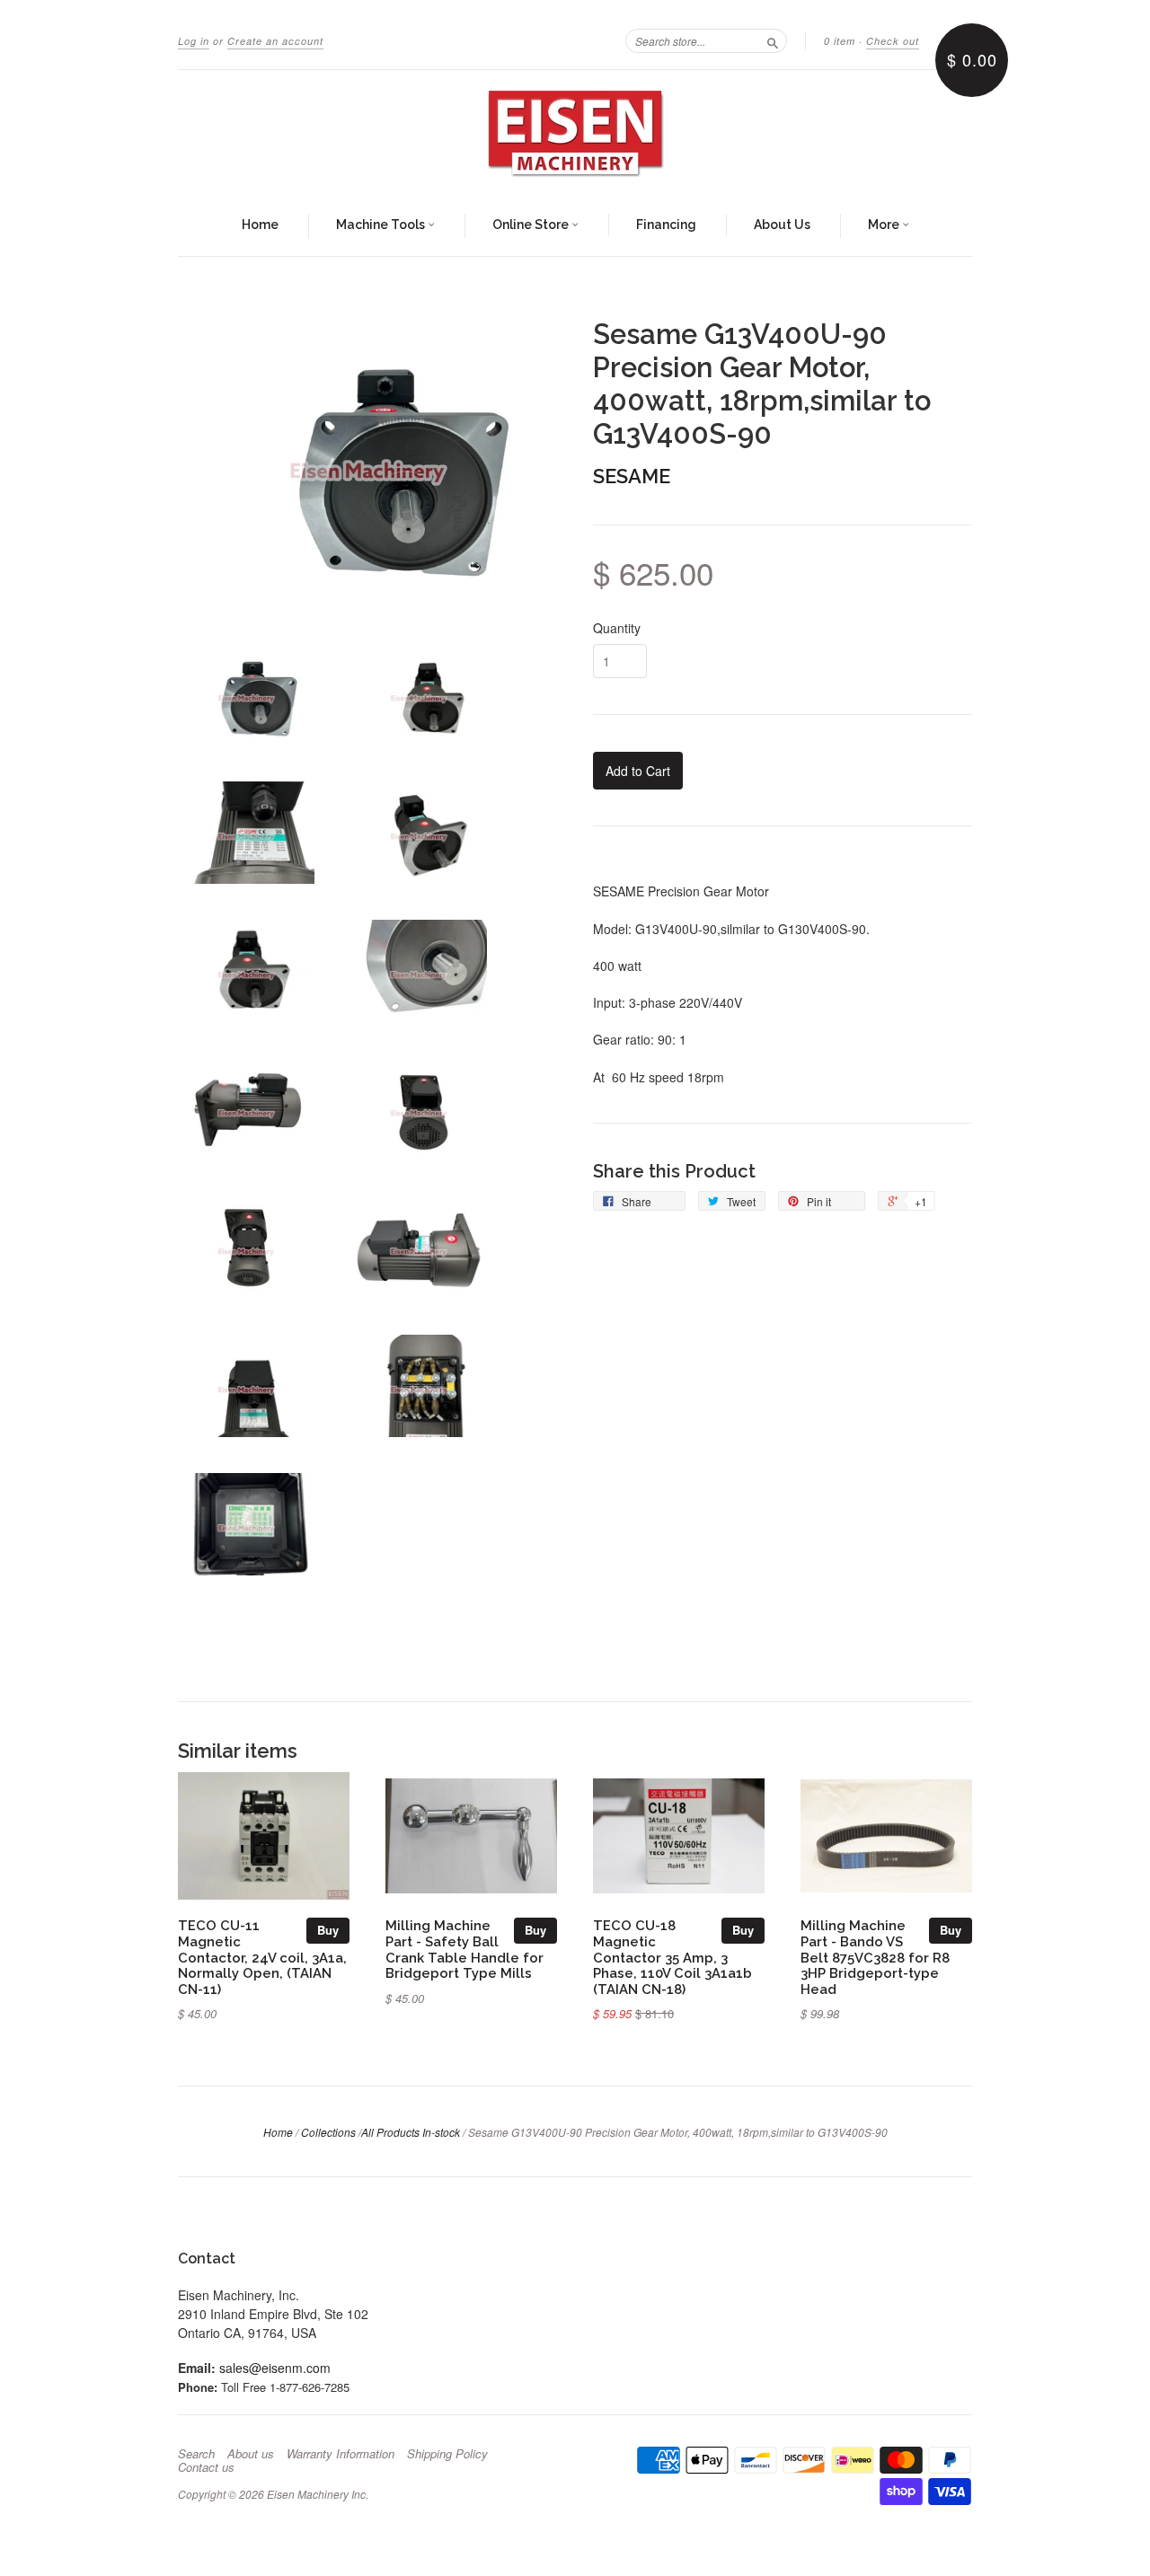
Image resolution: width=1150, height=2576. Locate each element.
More (885, 225)
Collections (328, 2132)
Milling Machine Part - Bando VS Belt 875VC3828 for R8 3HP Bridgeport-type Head (875, 1957)
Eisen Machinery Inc (316, 2494)
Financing (666, 225)
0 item (840, 41)
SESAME (632, 476)
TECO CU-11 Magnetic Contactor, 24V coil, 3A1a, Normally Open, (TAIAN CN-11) (262, 1957)
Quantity (617, 628)
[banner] (575, 133)
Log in (194, 41)
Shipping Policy (447, 2454)
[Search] (773, 40)
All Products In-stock (411, 2132)
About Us (782, 225)
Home (260, 225)
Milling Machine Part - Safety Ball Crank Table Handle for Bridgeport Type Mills (464, 1949)
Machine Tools (382, 225)
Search (196, 2454)
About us (251, 2454)
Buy (328, 1930)
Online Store (532, 225)
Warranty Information (341, 2454)
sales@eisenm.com (275, 2368)
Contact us (206, 2467)
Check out (893, 41)
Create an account (275, 41)
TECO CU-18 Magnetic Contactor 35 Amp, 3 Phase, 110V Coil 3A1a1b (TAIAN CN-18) (672, 1957)
